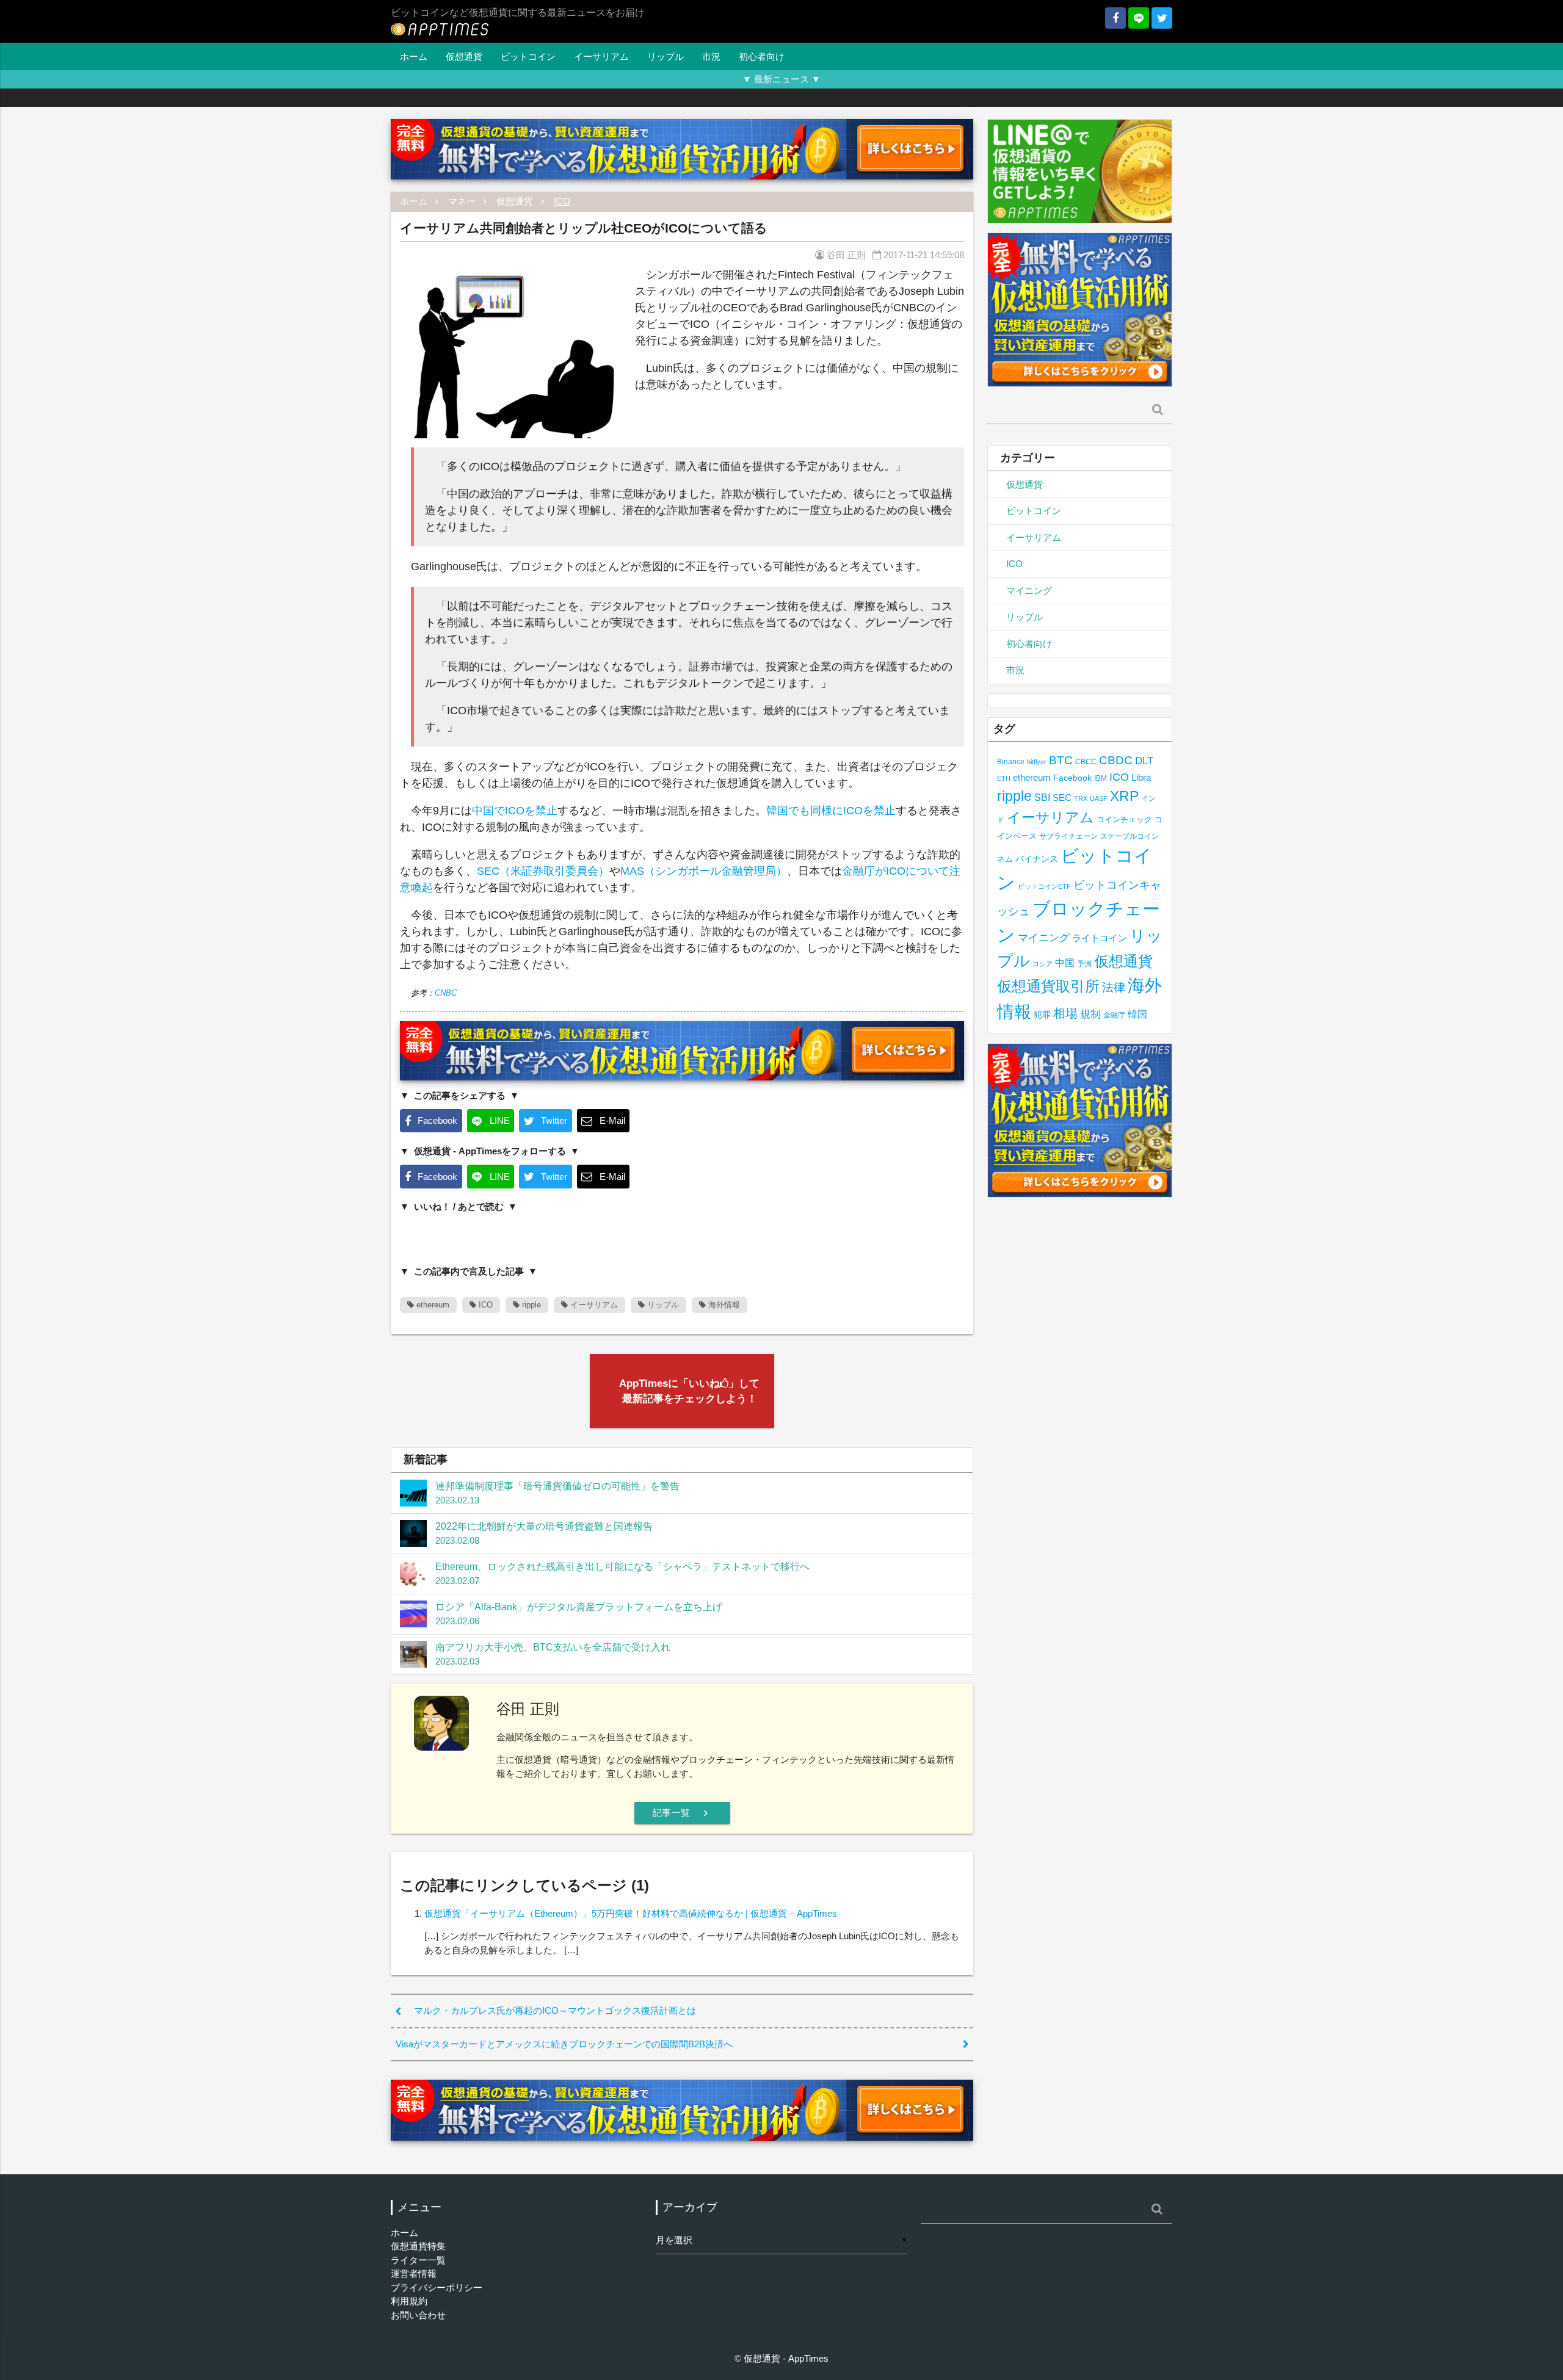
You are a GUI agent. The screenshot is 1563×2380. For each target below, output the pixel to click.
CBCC (1086, 761)
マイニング (1029, 591)
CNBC (446, 993)
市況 (711, 56)
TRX (1081, 798)
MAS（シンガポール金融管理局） (704, 871)
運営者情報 (414, 2273)
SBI (1042, 797)
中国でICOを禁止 (515, 811)
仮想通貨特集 (418, 2246)
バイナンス (1037, 859)
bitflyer (1037, 762)
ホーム (414, 56)
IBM (1101, 778)
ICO (562, 201)
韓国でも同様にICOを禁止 (831, 811)
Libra (1141, 777)
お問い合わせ (418, 2315)
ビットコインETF (1044, 886)
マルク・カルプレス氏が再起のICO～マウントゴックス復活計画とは (555, 2010)
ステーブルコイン (1130, 836)
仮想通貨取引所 (1048, 986)
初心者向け (762, 56)
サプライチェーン (1068, 836)
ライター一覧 (418, 2260)
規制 (1090, 1014)
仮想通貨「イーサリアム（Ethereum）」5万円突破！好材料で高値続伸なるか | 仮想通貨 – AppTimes (631, 1913)
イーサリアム (601, 56)
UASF (1099, 798)
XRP (1124, 796)
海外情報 (723, 1305)
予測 (1084, 964)
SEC (1062, 798)
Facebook (1072, 778)
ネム (1005, 859)
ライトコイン (1100, 938)
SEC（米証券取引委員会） (543, 871)
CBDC (1116, 760)
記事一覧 (682, 1813)
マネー (462, 201)
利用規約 (409, 2301)
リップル (665, 56)
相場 (1065, 1013)
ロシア (1043, 964)
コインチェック (1124, 819)
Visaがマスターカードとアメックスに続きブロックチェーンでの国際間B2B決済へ (564, 2044)
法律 (1114, 987)
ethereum (432, 1305)
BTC (1061, 760)
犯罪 (1042, 1015)
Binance (1011, 761)
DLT (1144, 761)
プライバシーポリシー (437, 2288)
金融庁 (1114, 1015)
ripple (530, 1305)
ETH (1004, 778)
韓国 (1137, 1014)
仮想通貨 (464, 56)
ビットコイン (528, 56)
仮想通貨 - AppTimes (786, 2358)
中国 (1065, 963)
